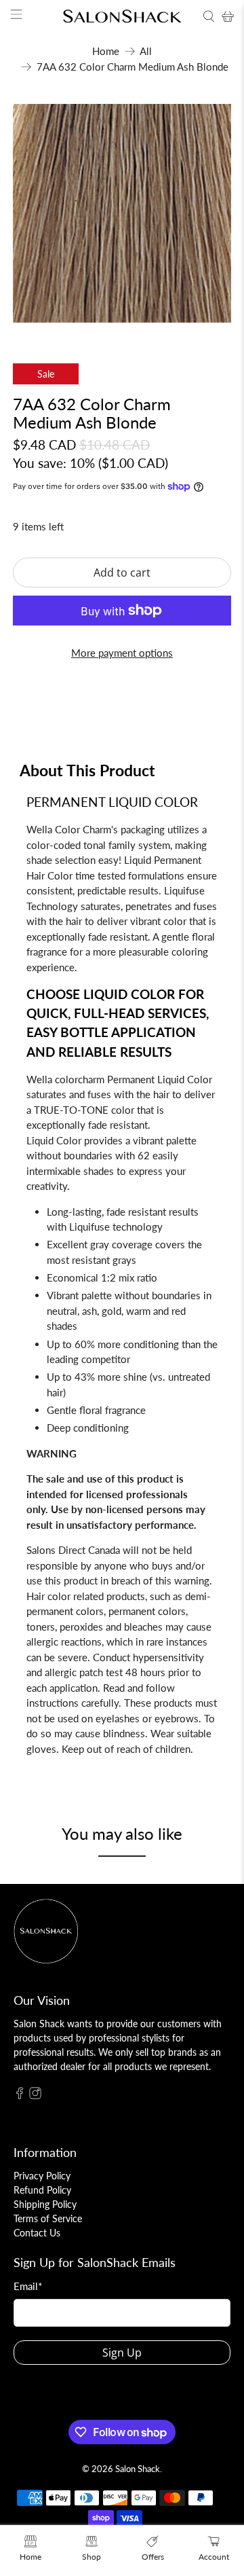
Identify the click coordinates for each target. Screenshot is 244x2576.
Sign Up (122, 2353)
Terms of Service (48, 2218)
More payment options (122, 653)
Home (106, 51)
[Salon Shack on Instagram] (35, 2096)
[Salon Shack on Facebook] (20, 2096)
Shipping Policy (45, 2204)
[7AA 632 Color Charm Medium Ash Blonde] (122, 213)
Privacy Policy (42, 2176)
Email (28, 2286)
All (146, 51)
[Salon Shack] (122, 17)
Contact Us (37, 2233)
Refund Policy (42, 2190)
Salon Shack (138, 2469)
